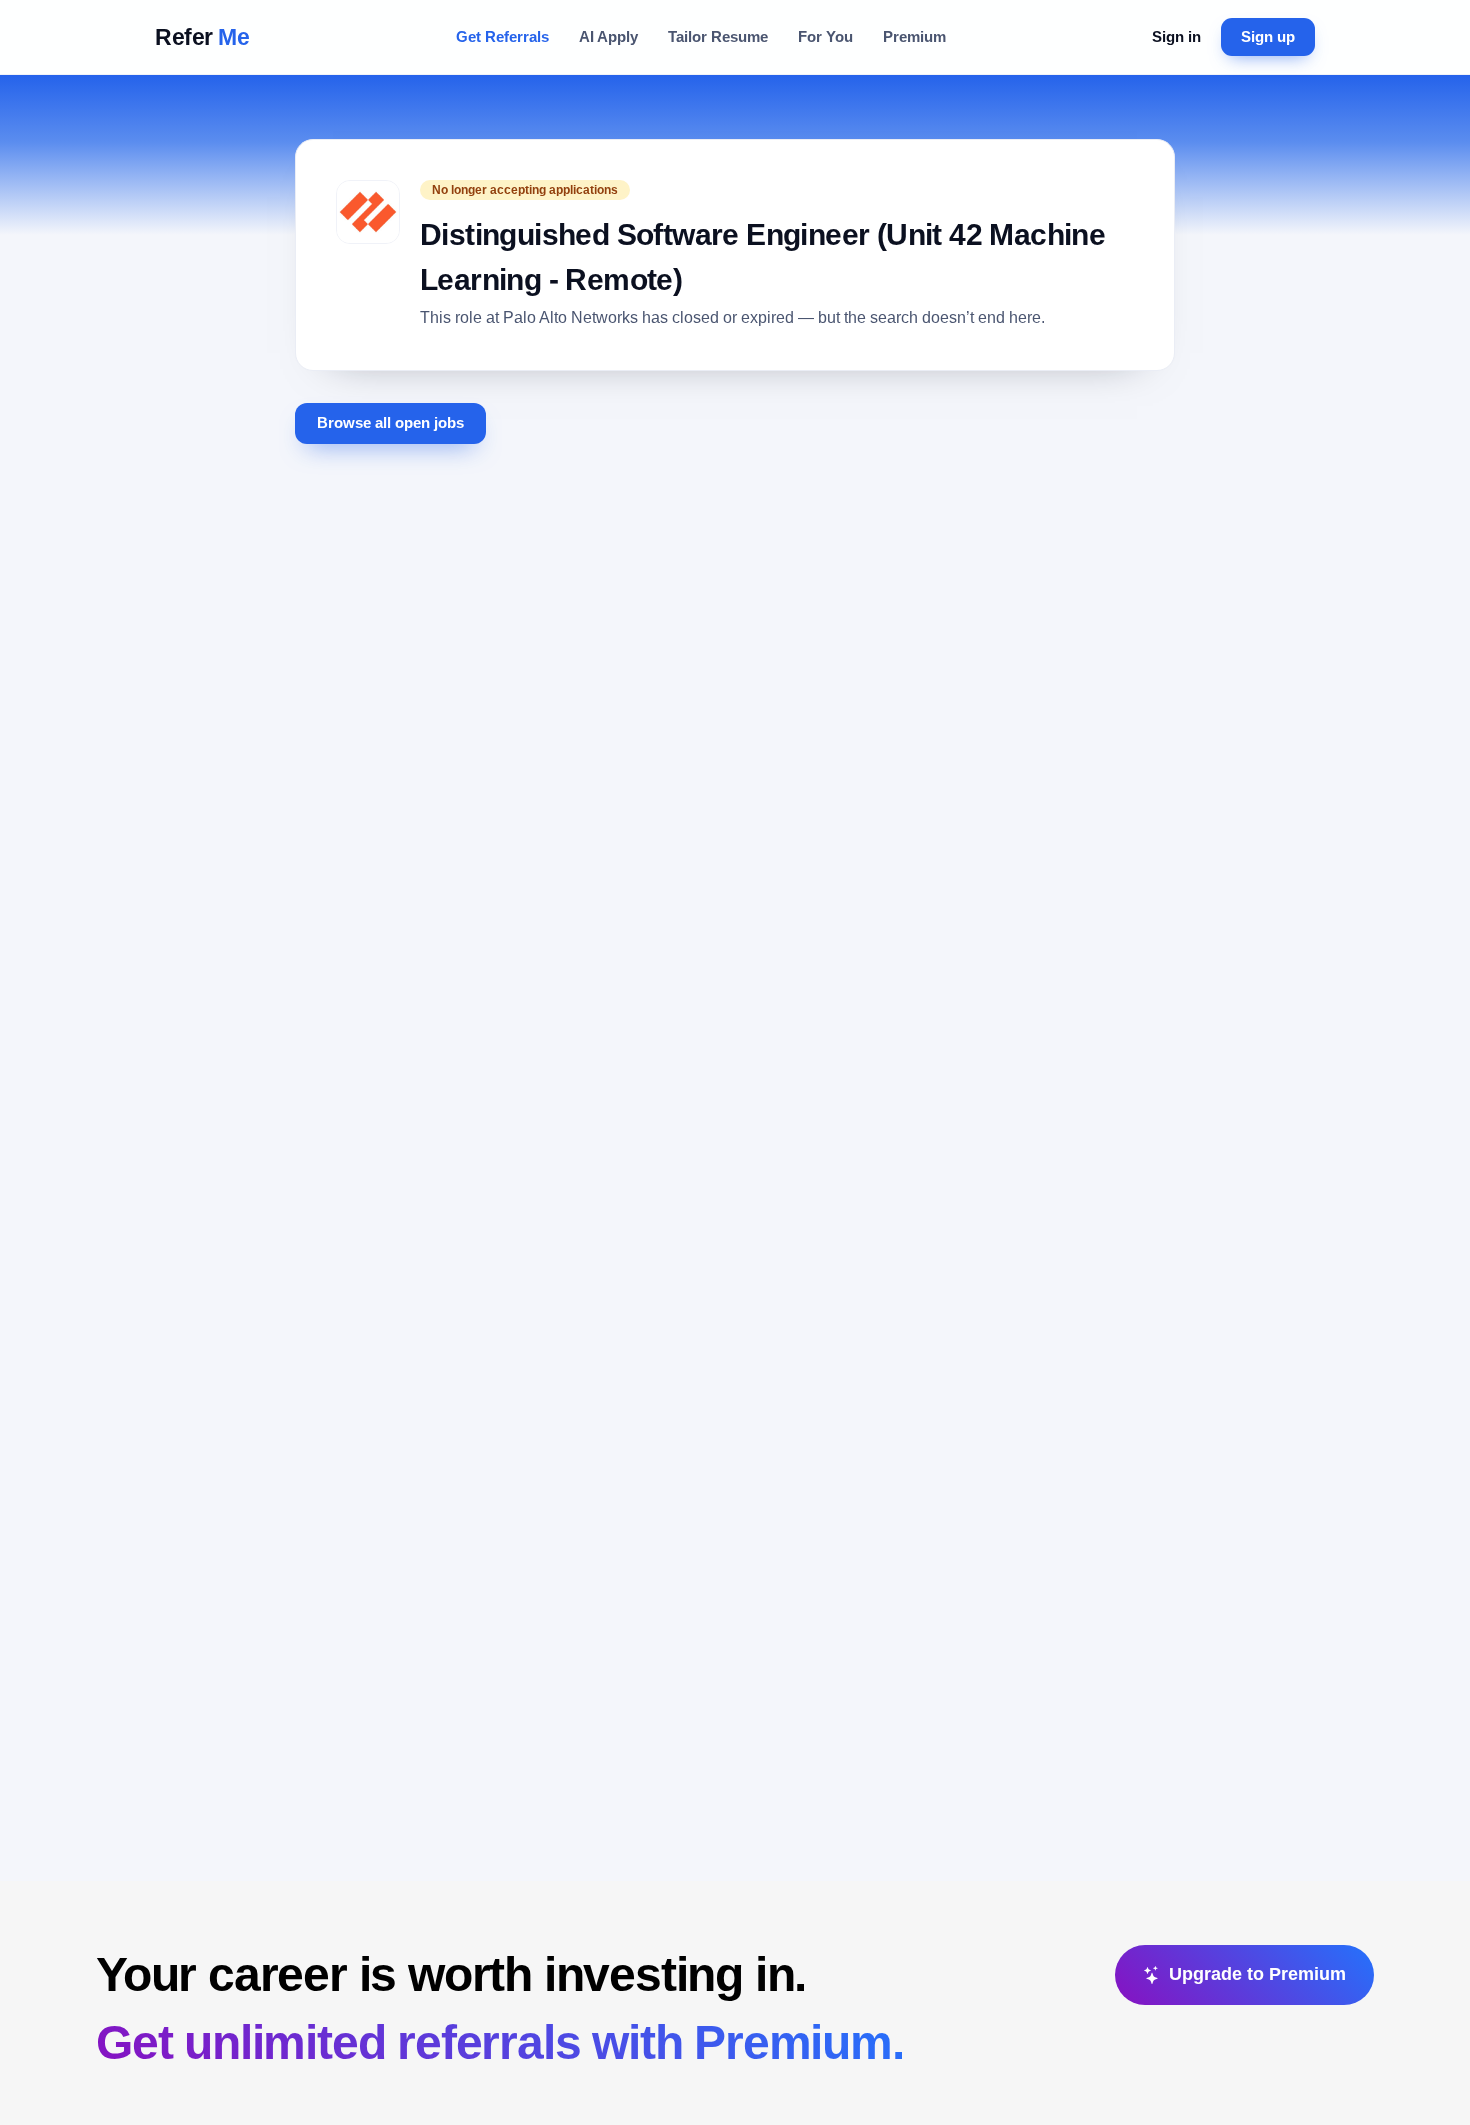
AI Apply (608, 36)
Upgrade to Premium (1257, 1974)
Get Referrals (502, 36)
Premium (914, 36)
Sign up (1268, 36)
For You (825, 36)
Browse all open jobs (390, 423)
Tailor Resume (718, 36)
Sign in (1176, 36)
